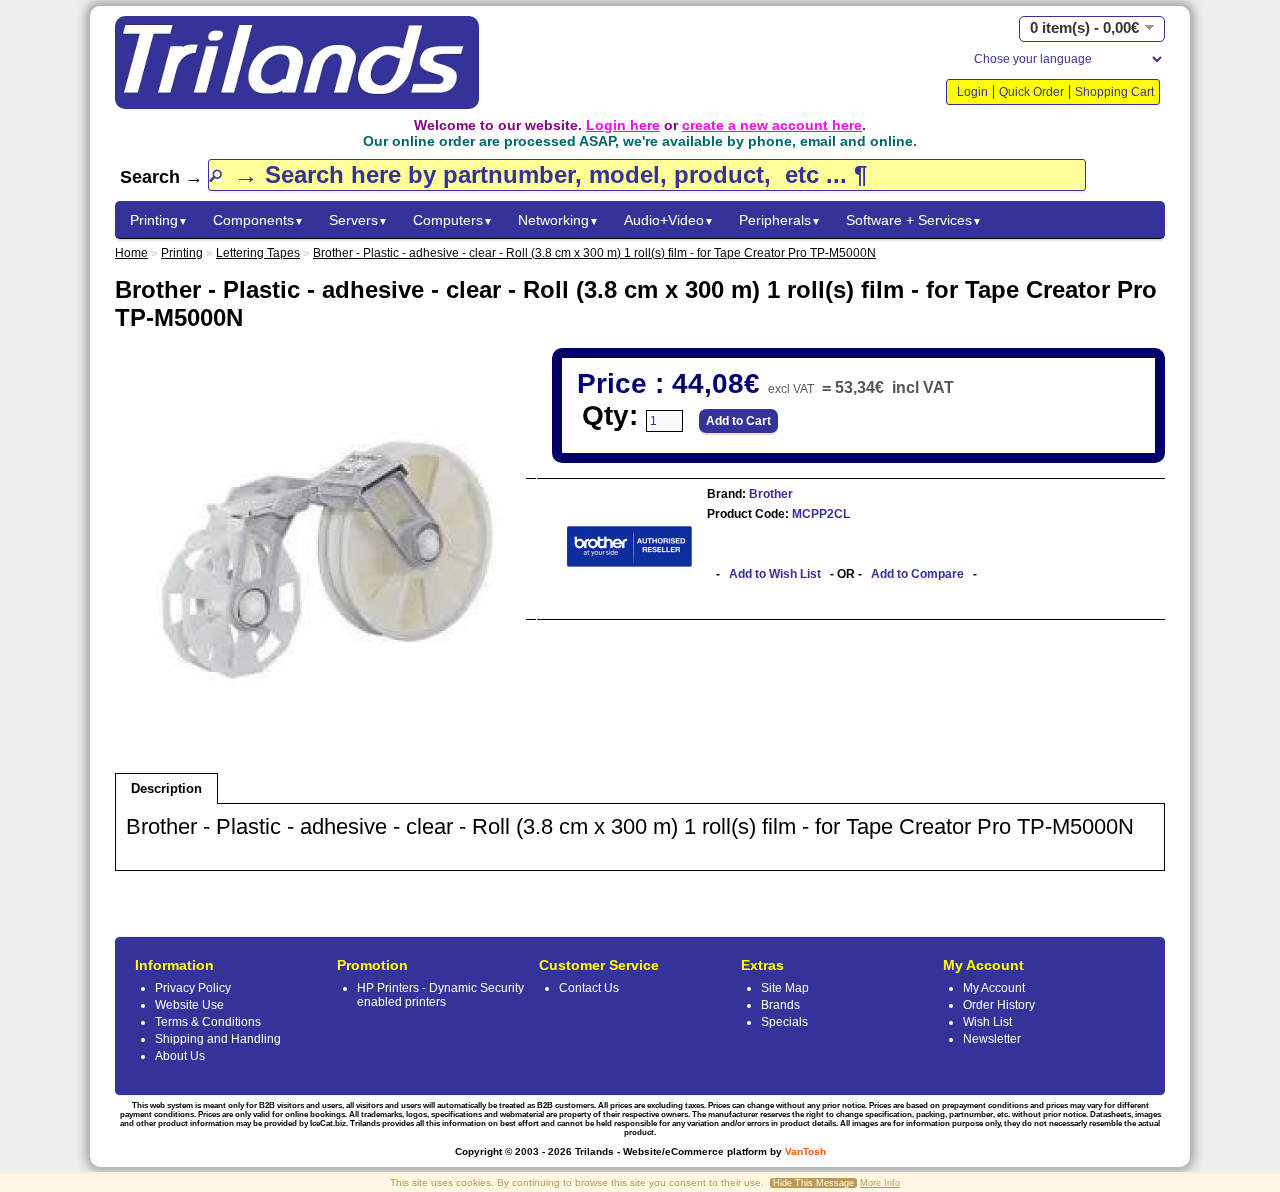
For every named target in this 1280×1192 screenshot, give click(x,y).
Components (258, 220)
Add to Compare (917, 574)
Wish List (987, 1022)
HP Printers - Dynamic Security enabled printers (440, 995)
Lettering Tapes (258, 253)
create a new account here (772, 125)
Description (166, 788)
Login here (623, 125)
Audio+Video (669, 220)
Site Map (785, 988)
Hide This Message (813, 1183)
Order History (999, 1005)
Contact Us (589, 988)
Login (972, 92)
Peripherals (780, 220)
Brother (769, 494)
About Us (180, 1056)
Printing (159, 220)
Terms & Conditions (208, 1022)
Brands (780, 1005)
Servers (358, 220)
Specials (784, 1022)
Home (131, 253)
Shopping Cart (1114, 92)
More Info (880, 1183)
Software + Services (914, 220)
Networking (558, 220)
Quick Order (1031, 92)
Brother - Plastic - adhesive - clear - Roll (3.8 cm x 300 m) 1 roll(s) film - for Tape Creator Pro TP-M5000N (594, 253)
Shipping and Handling (218, 1039)
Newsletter (992, 1039)
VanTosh (805, 1151)
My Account (994, 988)
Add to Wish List (775, 574)
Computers (453, 220)
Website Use (189, 1005)
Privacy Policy (193, 988)
